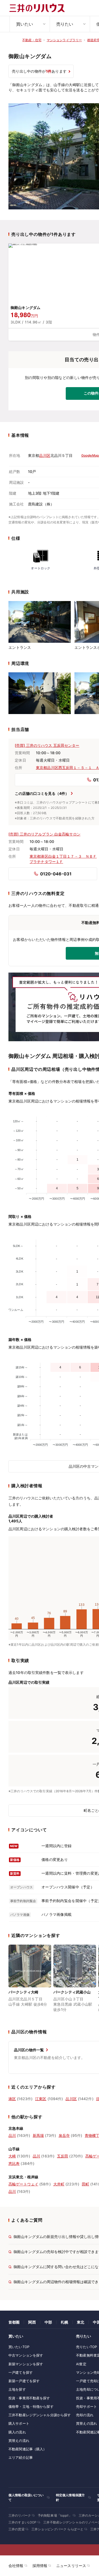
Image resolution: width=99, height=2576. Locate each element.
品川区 (45, 455)
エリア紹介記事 (21, 2457)
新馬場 (38, 2135)
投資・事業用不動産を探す (29, 2398)
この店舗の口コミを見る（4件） (42, 793)
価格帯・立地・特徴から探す (31, 2406)
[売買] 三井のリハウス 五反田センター (47, 745)
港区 (12, 2099)
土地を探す (17, 2389)
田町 (86, 2184)
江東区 (41, 2099)
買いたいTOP (19, 2347)
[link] (30, 1982)
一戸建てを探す (21, 2372)
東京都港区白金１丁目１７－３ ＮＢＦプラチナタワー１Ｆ (63, 859)
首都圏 (14, 2322)
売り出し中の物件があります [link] (39, 71)
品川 (12, 2135)
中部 (48, 2322)
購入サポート (19, 2423)
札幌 (64, 2322)
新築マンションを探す (26, 2364)
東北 (81, 2322)
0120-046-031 (56, 874)
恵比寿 (14, 2163)
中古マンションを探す (26, 2355)
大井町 (59, 2184)
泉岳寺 (64, 2135)
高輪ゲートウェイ (23, 2184)
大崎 (12, 2156)
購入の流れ (17, 2432)
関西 (32, 2322)
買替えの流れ (19, 2441)
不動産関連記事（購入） (27, 2449)
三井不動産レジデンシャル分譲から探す (40, 2415)
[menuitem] (30, 24)
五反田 (63, 2156)
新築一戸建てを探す (24, 2381)
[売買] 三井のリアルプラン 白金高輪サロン (44, 834)
